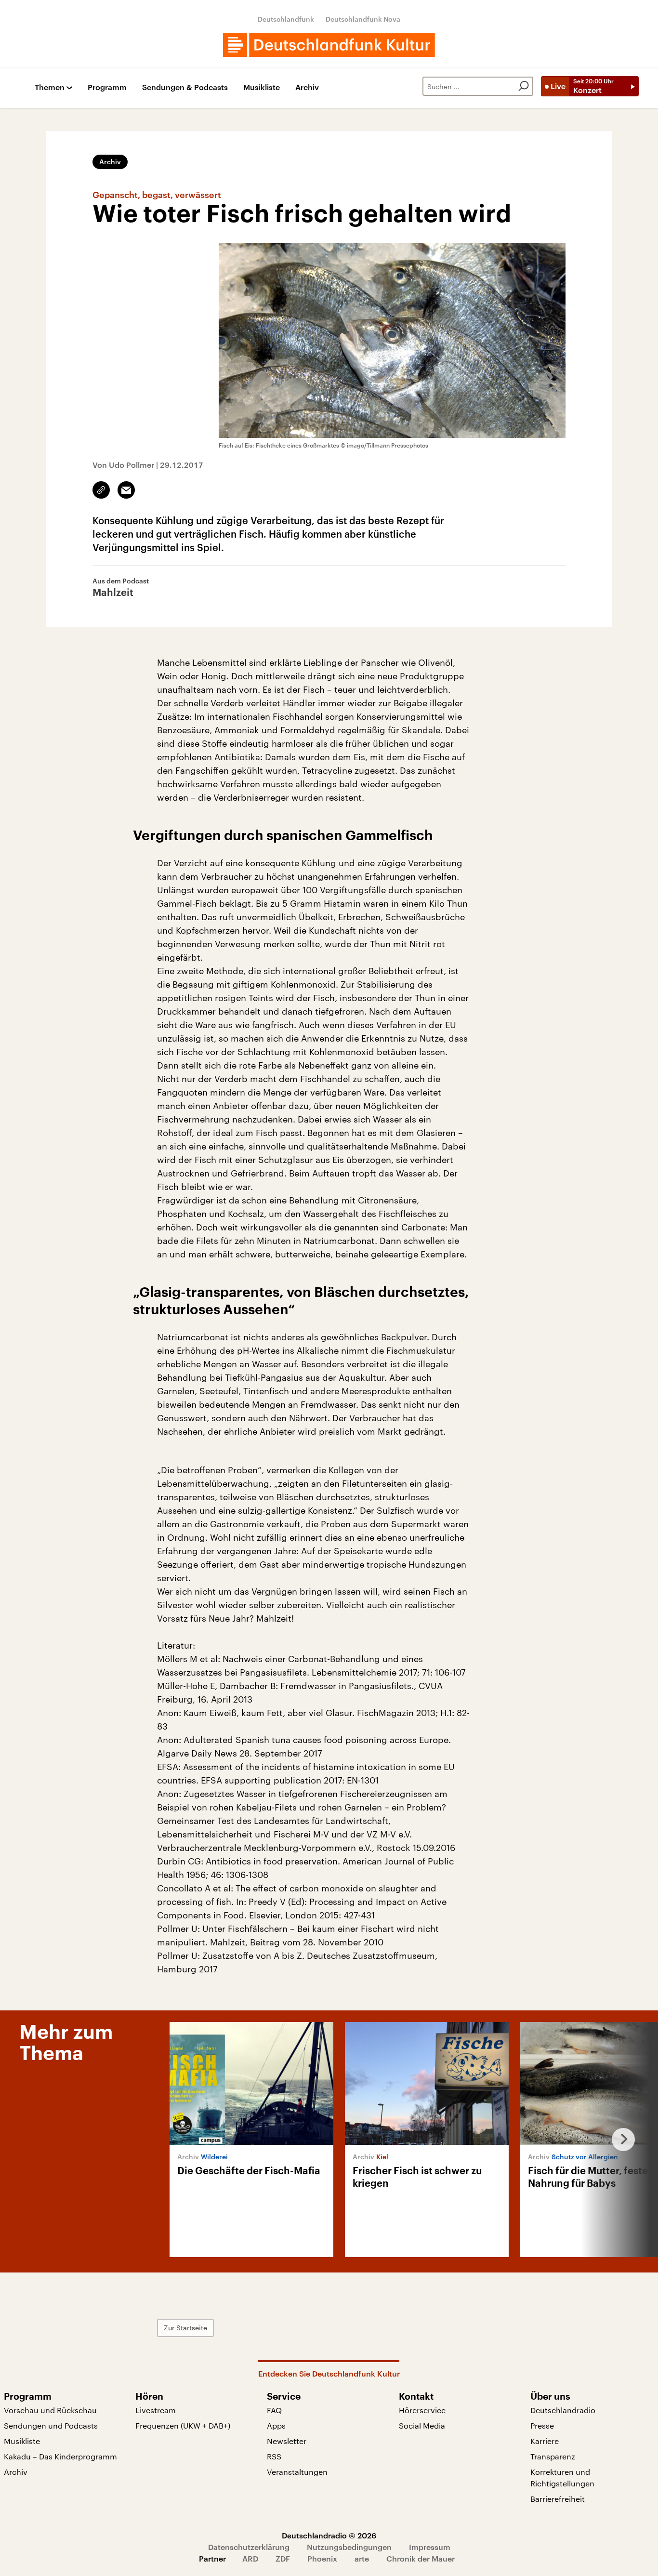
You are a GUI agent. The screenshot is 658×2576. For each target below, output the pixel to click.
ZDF (283, 2558)
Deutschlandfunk (286, 19)
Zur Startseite (185, 2328)
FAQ (274, 2410)
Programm (107, 87)
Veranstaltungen (297, 2472)
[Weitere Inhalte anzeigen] (619, 2140)
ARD (250, 2558)
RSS (274, 2456)
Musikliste (262, 87)
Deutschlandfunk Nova (363, 19)
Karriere (545, 2441)
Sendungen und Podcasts (51, 2425)
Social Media (422, 2425)
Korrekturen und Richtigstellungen (562, 2477)
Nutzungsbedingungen (349, 2547)
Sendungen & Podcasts (185, 87)
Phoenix (322, 2558)
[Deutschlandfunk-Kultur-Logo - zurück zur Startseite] (329, 45)
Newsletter (287, 2441)
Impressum (430, 2547)
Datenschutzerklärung (249, 2547)
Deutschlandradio (563, 2410)
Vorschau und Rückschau (50, 2410)
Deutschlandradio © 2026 (329, 2535)
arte (362, 2558)
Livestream (156, 2410)
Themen (50, 87)
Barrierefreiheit (558, 2499)
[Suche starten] (524, 86)
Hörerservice (422, 2410)
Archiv (307, 87)
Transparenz (553, 2456)
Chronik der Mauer (421, 2558)
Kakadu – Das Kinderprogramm (60, 2456)
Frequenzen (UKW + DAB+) (183, 2425)
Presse (542, 2425)
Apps (276, 2425)
